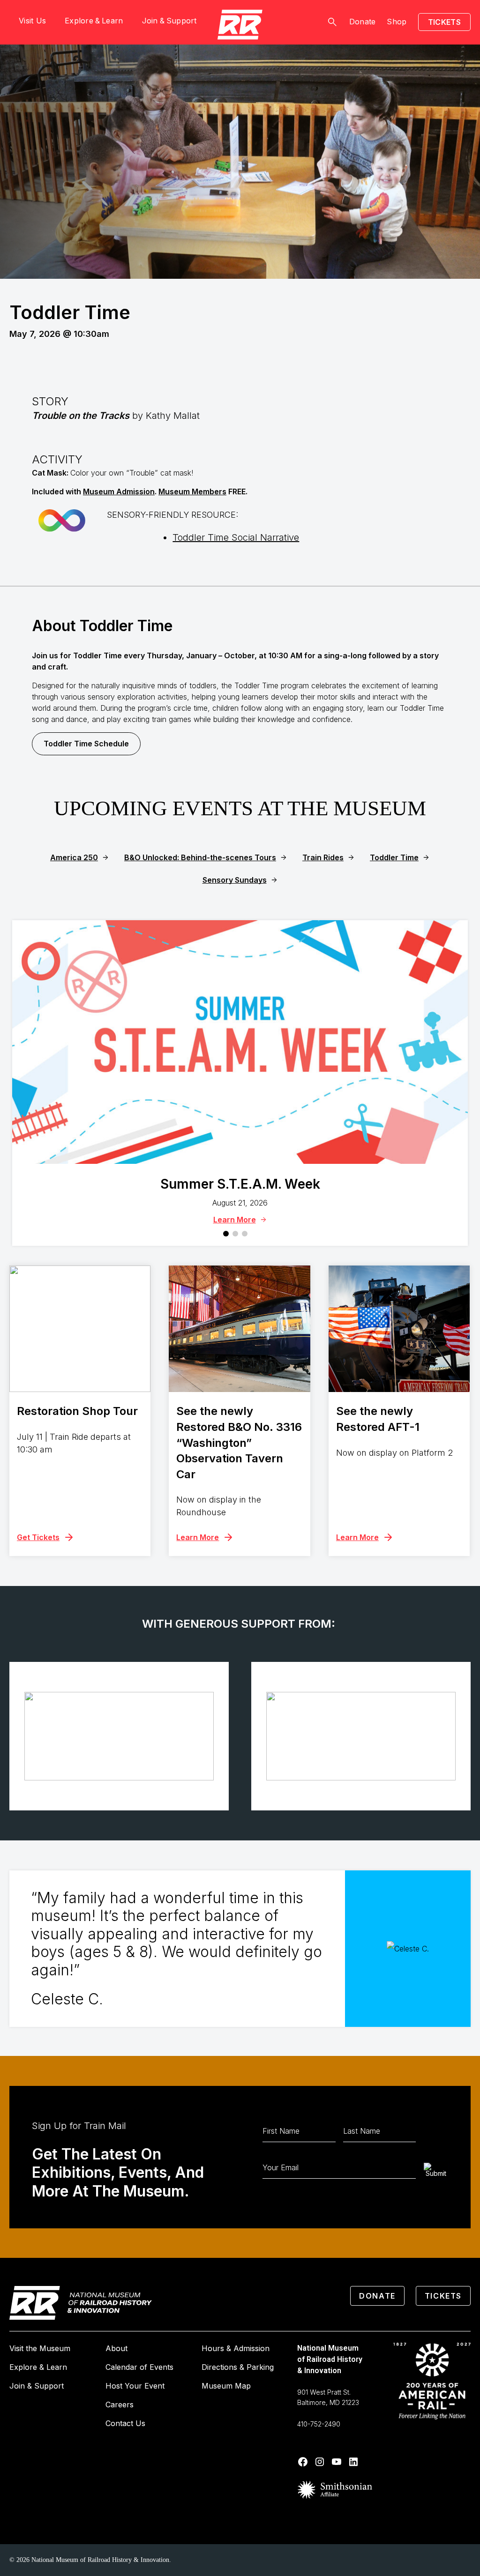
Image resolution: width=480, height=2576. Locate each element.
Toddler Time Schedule (86, 744)
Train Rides (323, 857)
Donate (363, 22)
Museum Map (226, 2386)
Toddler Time (394, 857)
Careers (120, 2405)
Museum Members (192, 491)
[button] (226, 1234)
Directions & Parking (238, 2367)
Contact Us (125, 2423)
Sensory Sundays (235, 880)
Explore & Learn (38, 2367)
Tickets (444, 22)
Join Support (169, 21)
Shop (397, 22)
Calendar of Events (139, 2367)
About (116, 2348)
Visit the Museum (40, 2348)
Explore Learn (94, 21)
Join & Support (37, 2386)
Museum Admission (119, 491)
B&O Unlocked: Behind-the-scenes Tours (200, 857)
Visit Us (32, 21)
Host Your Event (135, 2386)
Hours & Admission (236, 2348)
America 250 (74, 857)
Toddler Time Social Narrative (236, 537)
